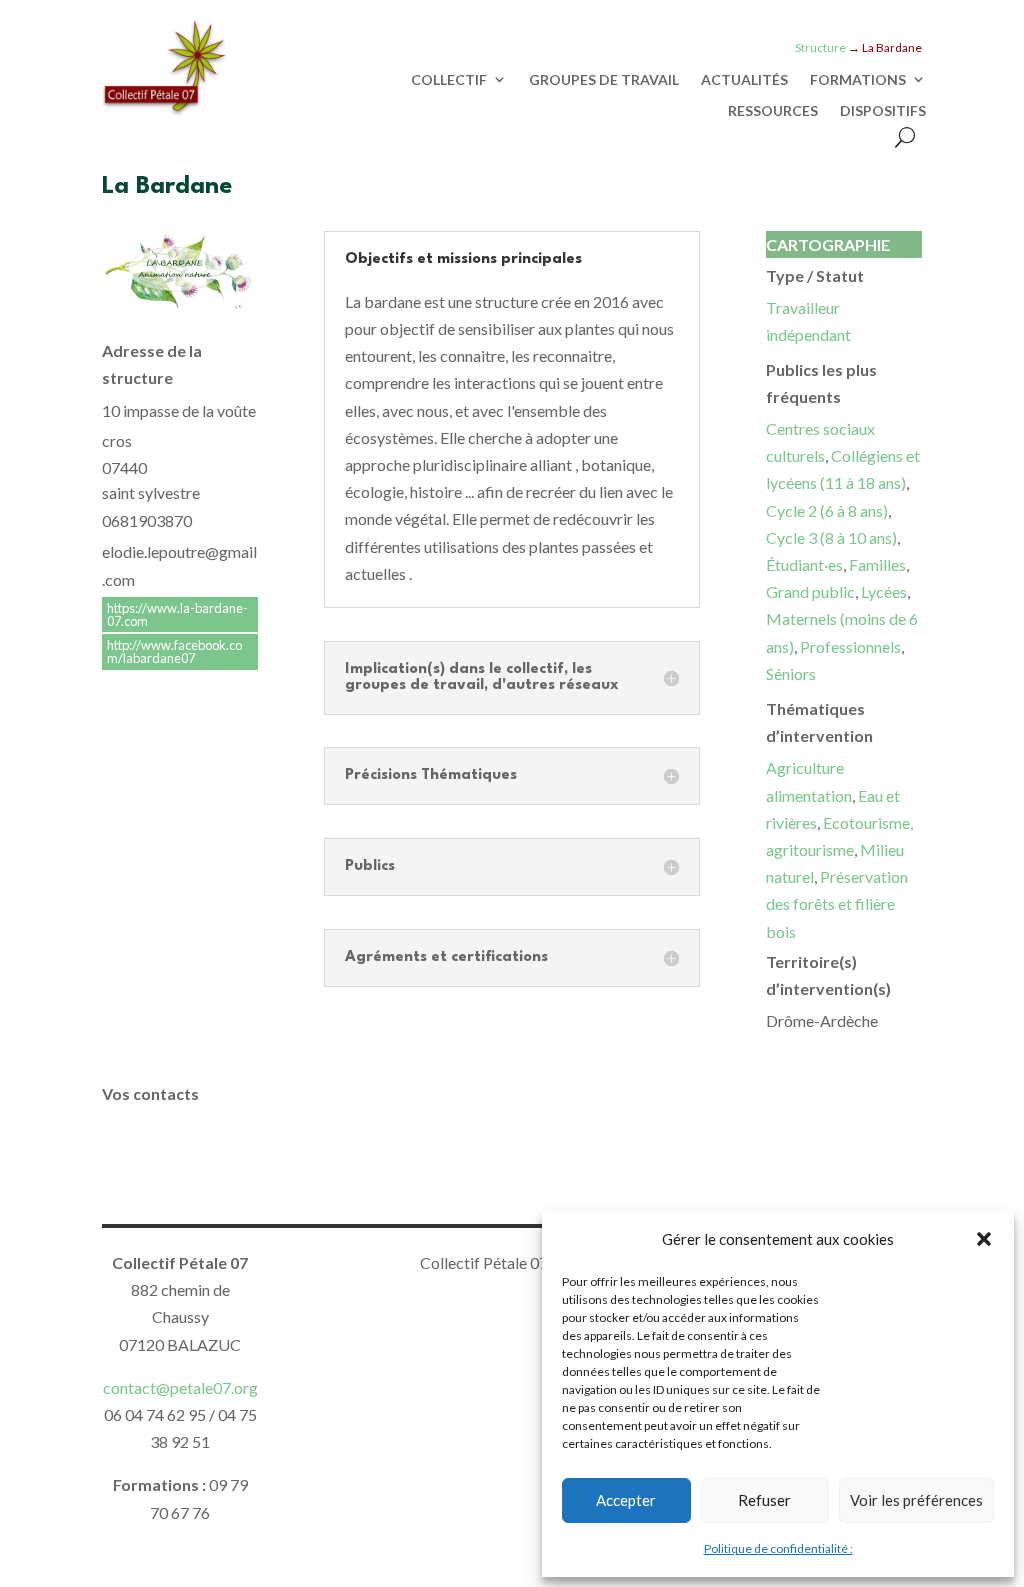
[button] (984, 1239)
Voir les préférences (916, 1500)
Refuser (764, 1500)
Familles (877, 564)
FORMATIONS (858, 80)
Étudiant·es (804, 564)
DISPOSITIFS (883, 111)
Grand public (810, 591)
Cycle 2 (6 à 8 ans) (827, 510)
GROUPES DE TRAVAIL (604, 80)
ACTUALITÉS (744, 80)
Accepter (626, 1500)
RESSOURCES (773, 111)
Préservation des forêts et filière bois (837, 903)
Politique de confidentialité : (778, 1548)
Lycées (884, 591)
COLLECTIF (449, 80)
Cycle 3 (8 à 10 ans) (831, 537)
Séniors (791, 673)
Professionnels (850, 646)
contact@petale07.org (180, 1387)
